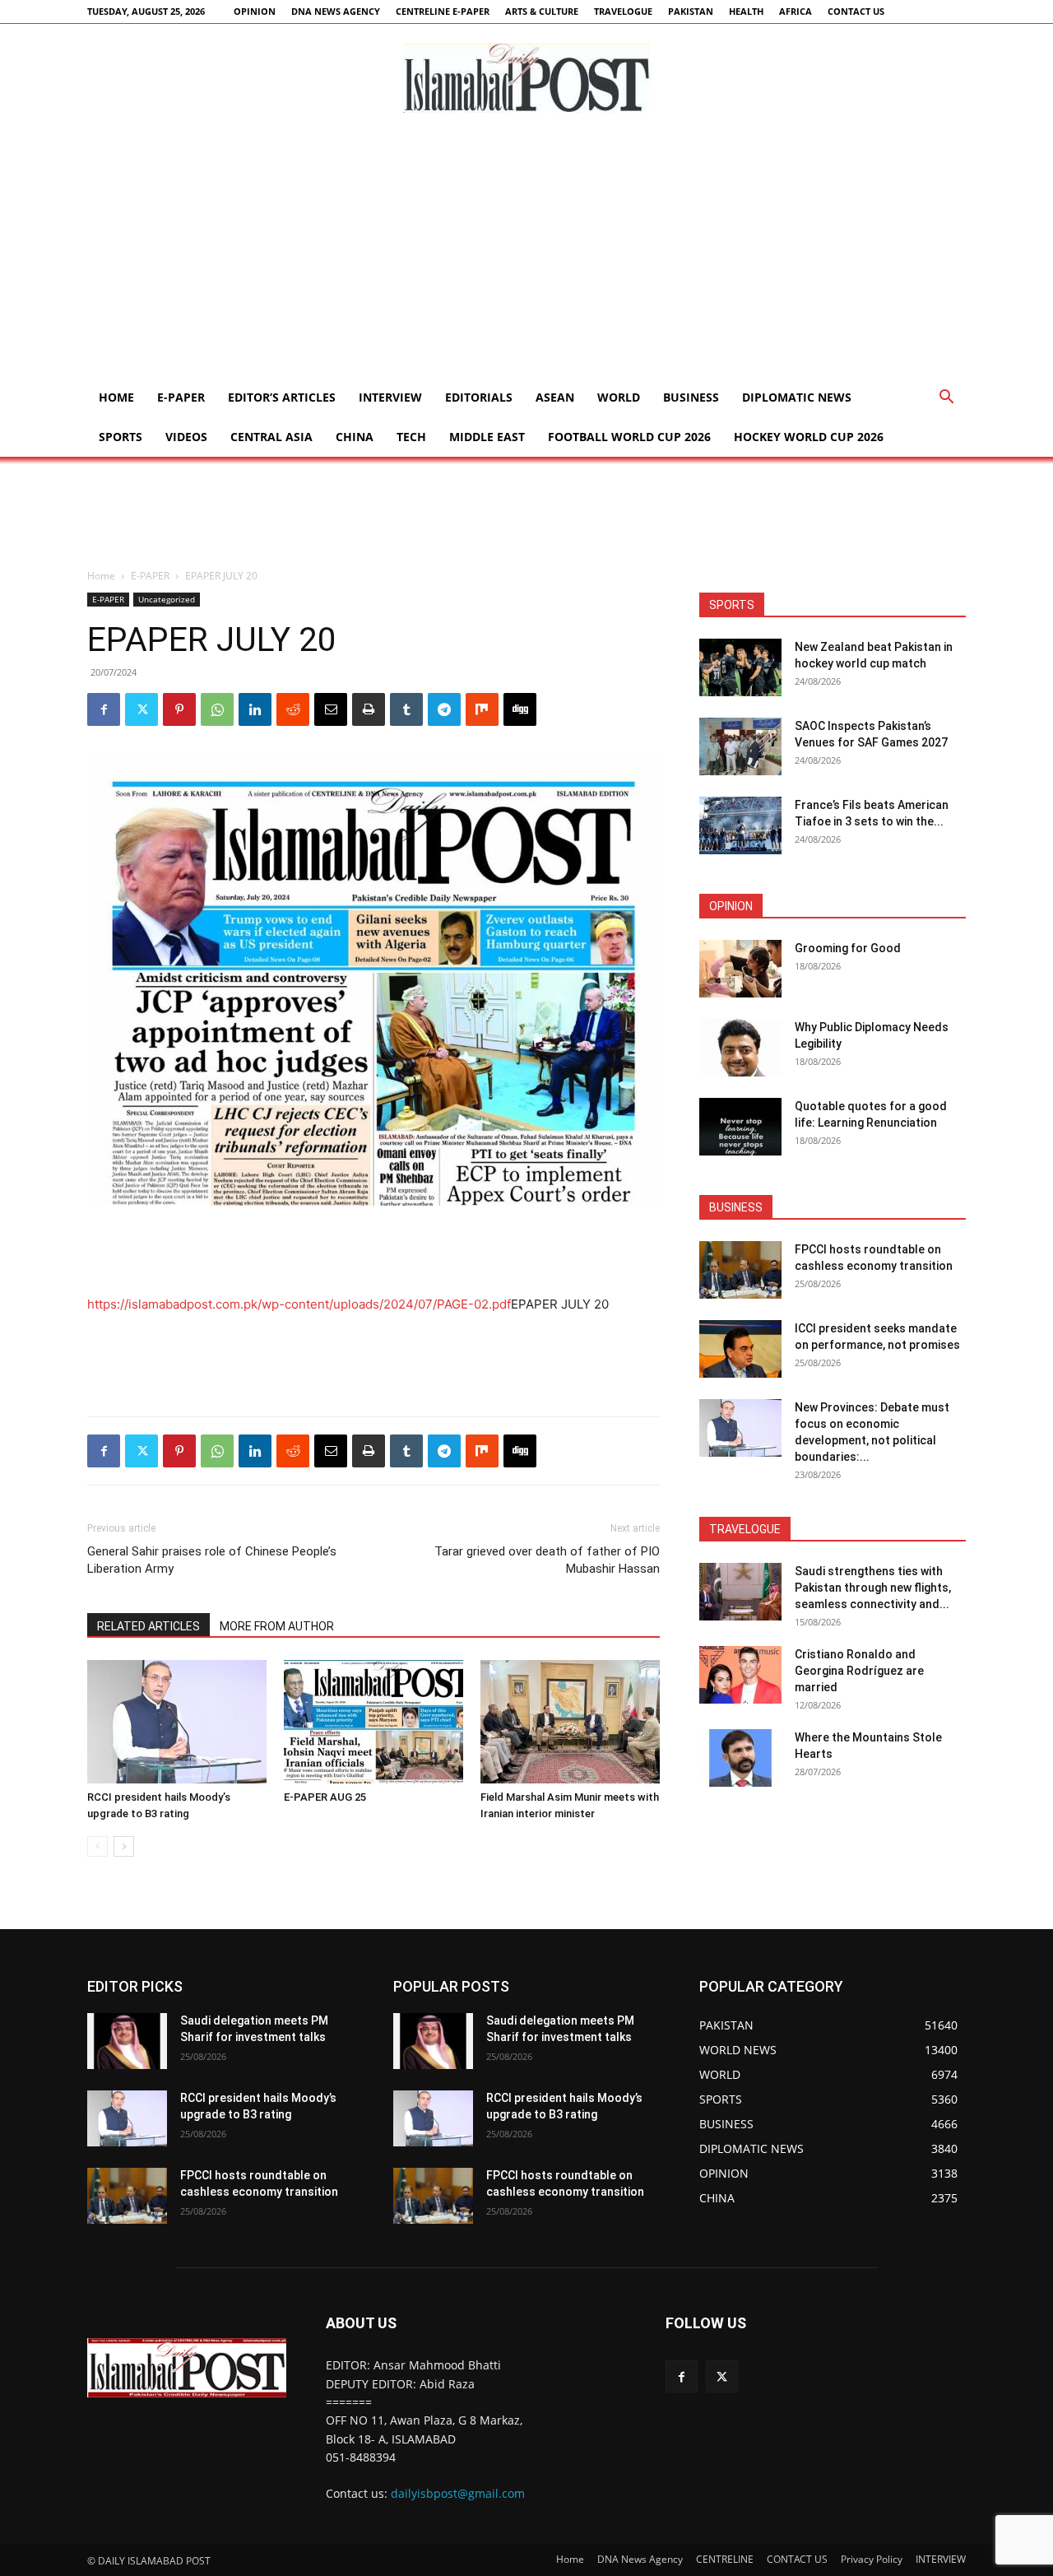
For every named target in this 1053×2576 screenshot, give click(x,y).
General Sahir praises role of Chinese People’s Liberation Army (212, 1560)
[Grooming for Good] (740, 969)
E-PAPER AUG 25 (325, 1797)
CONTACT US (856, 11)
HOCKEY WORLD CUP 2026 (809, 437)
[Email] (331, 709)
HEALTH (746, 11)
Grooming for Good (848, 948)
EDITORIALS (479, 397)
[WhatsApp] (217, 709)
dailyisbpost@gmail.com (458, 2493)
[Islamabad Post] (526, 78)
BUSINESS (691, 397)
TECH (411, 437)
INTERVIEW (390, 397)
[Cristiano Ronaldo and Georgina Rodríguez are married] (740, 1675)
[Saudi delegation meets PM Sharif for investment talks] (127, 2041)
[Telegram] (444, 709)
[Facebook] (104, 709)
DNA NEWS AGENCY (336, 11)
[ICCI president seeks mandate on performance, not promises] (740, 1349)
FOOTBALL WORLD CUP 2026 (629, 437)
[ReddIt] (293, 709)
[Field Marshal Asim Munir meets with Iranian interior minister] (570, 1722)
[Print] (369, 709)
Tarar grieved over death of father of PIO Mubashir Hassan (547, 1560)
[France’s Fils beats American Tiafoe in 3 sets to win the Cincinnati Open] (740, 825)
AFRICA (796, 11)
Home (116, 397)
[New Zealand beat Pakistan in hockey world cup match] (740, 667)
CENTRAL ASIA (271, 437)
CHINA (355, 437)
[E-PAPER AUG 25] (373, 1722)
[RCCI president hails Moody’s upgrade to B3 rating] (177, 1722)
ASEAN (555, 397)
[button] (946, 399)
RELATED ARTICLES (148, 1626)
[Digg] (520, 709)
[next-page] (124, 1846)
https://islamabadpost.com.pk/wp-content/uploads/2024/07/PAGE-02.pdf (299, 1304)
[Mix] (482, 709)
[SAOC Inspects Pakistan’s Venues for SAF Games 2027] (740, 746)
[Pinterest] (179, 709)
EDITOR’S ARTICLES (282, 397)
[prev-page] (97, 1846)
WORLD (619, 397)
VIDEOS (186, 437)
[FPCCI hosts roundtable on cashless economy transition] (740, 1270)
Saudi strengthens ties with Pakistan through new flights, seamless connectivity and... (873, 1588)
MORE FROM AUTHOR (277, 1626)
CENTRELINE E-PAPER (443, 11)
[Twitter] (141, 709)
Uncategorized (167, 599)
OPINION (255, 11)
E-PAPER (181, 397)
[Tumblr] (406, 709)
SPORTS (121, 437)
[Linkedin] (255, 709)
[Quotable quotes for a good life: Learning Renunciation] (740, 1127)
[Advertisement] (526, 254)
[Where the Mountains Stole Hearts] (740, 1758)
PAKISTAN (691, 11)
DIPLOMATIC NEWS (797, 397)
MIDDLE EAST (487, 437)
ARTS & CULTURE (542, 11)
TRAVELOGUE (623, 11)
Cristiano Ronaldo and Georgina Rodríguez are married (859, 1671)
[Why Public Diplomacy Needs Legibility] (740, 1048)
